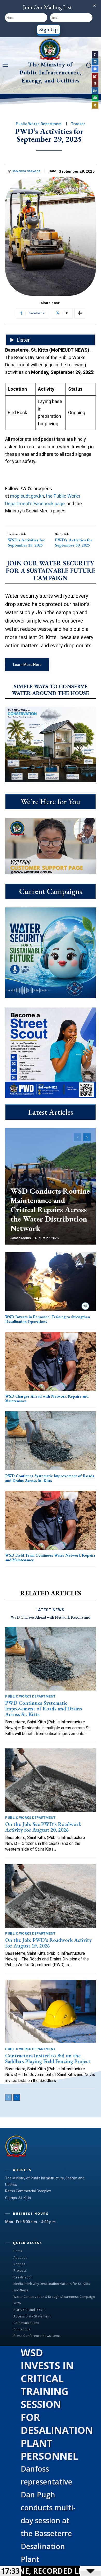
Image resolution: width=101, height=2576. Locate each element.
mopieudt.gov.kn (27, 496)
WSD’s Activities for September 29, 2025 (26, 542)
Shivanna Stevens (26, 171)
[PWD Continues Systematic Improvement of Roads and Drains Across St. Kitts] (51, 1441)
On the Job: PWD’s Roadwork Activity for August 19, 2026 (48, 1943)
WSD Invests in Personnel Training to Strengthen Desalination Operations (48, 1319)
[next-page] (87, 1137)
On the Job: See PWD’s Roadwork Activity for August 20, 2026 (43, 1827)
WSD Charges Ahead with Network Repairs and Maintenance (47, 1399)
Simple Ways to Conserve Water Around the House (51, 690)
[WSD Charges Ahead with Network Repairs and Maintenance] (51, 1361)
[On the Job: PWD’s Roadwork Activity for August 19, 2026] (51, 1896)
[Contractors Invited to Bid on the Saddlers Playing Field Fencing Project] (51, 2011)
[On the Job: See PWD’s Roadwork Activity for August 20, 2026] (51, 1780)
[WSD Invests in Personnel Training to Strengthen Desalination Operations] (51, 1282)
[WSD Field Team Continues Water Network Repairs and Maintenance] (51, 1520)
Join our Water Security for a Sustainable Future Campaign (51, 571)
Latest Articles (51, 1112)
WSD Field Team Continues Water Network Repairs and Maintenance (50, 1558)
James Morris (21, 1238)
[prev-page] (78, 1137)
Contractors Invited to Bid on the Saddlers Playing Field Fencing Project (48, 2058)
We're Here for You (51, 802)
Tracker (78, 124)
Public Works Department (39, 124)
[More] (80, 313)
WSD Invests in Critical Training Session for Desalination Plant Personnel (57, 2404)
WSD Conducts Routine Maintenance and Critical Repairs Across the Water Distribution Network (50, 1210)
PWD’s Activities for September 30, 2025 (74, 542)
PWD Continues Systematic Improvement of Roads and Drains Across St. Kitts (50, 1478)
